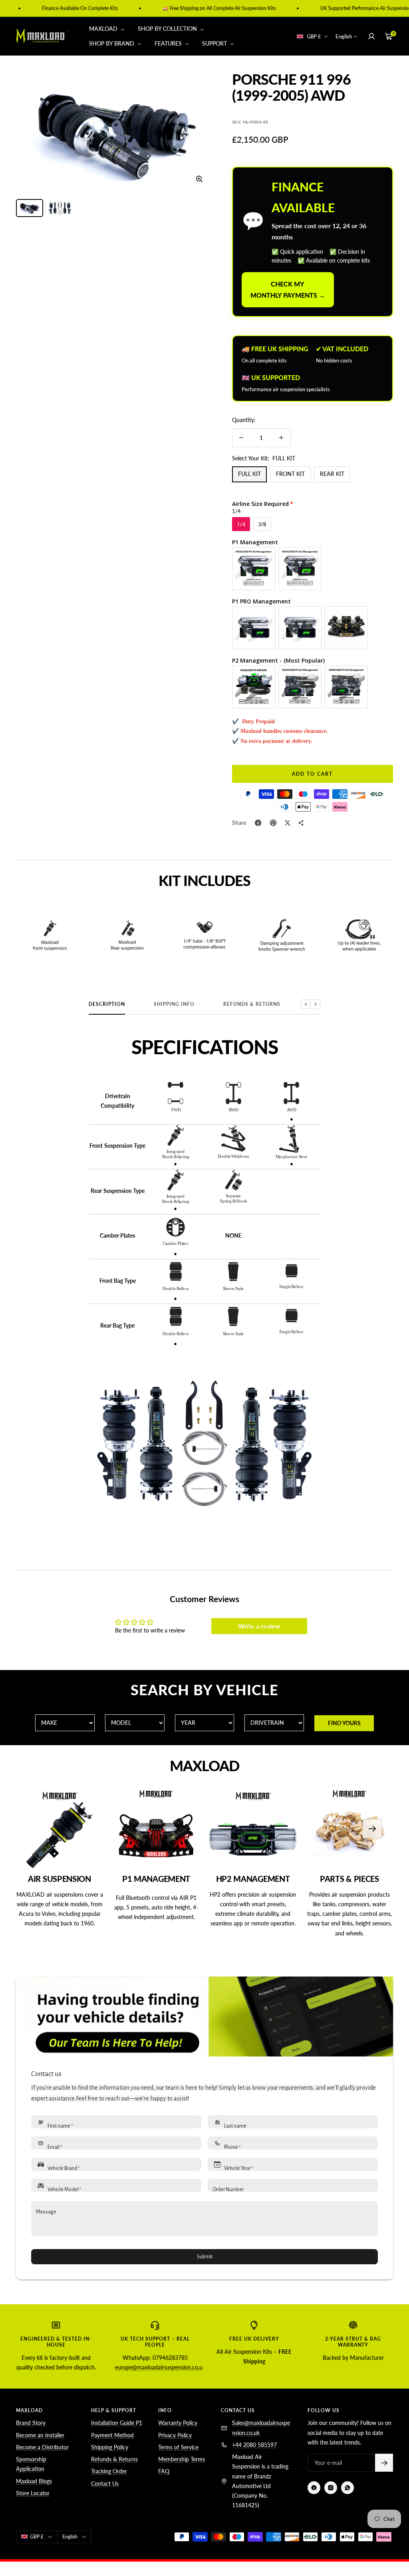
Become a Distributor (42, 2447)
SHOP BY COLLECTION (168, 29)
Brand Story (31, 2423)
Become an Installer (40, 2435)
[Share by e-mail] (301, 823)
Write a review (259, 1626)
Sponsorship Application (31, 2464)
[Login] (371, 36)
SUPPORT (215, 43)
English (344, 36)
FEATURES (169, 43)
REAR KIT (332, 474)
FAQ (164, 2471)
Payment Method (112, 2435)
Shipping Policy (110, 2447)
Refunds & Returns (252, 1004)
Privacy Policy (175, 2435)
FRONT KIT (290, 474)
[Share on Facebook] (258, 823)
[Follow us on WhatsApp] (347, 2488)
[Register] (384, 2463)
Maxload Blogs (34, 2481)
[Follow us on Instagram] (331, 2488)
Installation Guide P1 (117, 2423)
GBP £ (314, 36)
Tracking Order (109, 2471)
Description (107, 1004)
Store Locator (33, 2493)
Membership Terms (182, 2459)
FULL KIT (249, 474)
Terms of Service (178, 2447)
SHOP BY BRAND (112, 43)
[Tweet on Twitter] (288, 823)
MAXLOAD (104, 29)
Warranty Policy (178, 2423)
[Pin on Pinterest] (273, 823)
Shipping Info (174, 1004)
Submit (205, 2257)
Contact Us (105, 2483)
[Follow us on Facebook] (314, 2488)
